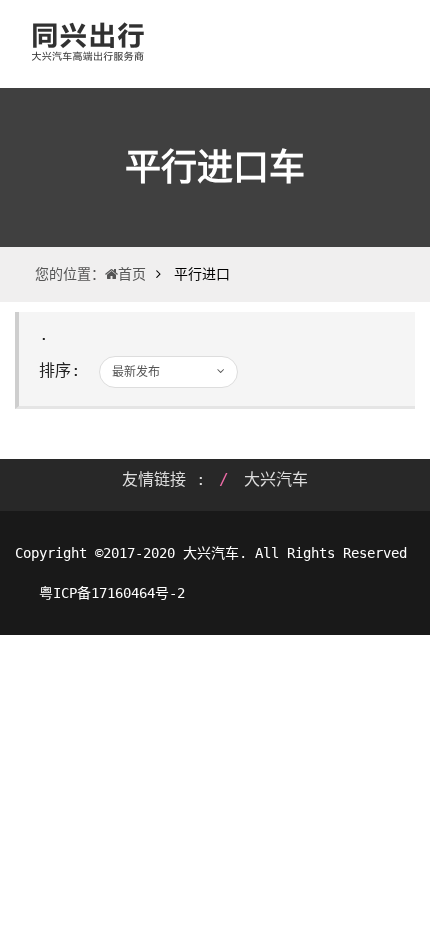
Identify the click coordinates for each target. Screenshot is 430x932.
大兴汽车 (276, 479)
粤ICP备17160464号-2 (108, 593)
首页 (132, 274)
